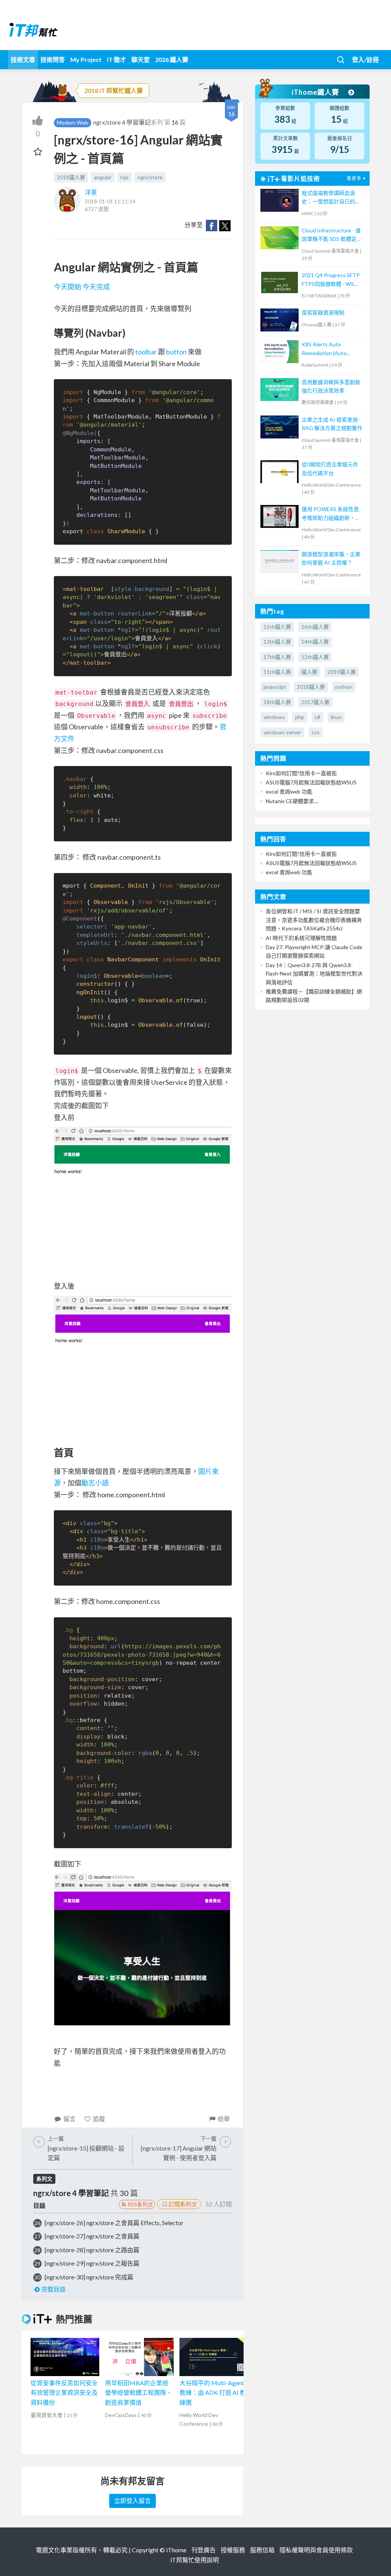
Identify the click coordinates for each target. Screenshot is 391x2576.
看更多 (354, 178)
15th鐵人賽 (277, 627)
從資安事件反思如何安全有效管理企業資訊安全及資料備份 (64, 2393)
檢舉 (224, 2119)
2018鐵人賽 (71, 177)
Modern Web (73, 123)
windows (274, 717)
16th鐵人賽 (315, 627)
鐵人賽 (309, 672)
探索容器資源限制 (323, 312)
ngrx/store (150, 177)
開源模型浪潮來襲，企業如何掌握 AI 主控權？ (331, 558)
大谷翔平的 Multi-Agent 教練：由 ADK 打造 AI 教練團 (213, 2393)
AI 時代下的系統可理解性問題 (301, 938)
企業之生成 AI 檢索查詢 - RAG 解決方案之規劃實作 (332, 424)
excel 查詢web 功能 (289, 791)
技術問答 (53, 59)
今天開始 (68, 287)
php (300, 717)
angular (103, 177)
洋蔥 (91, 192)
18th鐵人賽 (277, 702)
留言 (69, 2119)
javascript (275, 687)
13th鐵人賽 (277, 642)
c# (317, 717)
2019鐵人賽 (342, 672)
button (176, 352)
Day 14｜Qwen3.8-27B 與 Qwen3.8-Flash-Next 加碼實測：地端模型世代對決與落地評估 (314, 974)
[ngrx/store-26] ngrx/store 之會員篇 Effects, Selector (114, 2223)
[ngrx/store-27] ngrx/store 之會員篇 (92, 2236)
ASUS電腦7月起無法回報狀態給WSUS (311, 782)
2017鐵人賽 (315, 702)
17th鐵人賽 (277, 657)
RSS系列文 (140, 2204)
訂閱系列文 (183, 2204)
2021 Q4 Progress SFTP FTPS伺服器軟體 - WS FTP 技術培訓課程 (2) (331, 280)
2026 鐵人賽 (172, 59)
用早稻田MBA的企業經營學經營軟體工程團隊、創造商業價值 (139, 2393)
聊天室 (141, 59)
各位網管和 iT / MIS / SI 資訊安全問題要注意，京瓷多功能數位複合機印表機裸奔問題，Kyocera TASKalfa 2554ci (314, 920)
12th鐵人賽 (315, 657)
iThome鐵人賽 (316, 92)
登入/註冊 (365, 59)
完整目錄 (53, 2289)
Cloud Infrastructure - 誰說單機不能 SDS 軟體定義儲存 (332, 235)
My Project (86, 59)
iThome (176, 2550)
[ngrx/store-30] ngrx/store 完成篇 (89, 2277)
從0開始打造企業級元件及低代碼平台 (330, 468)
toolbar (146, 352)
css (316, 732)
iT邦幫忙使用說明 (195, 2560)
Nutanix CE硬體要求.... (292, 801)
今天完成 (96, 287)
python (344, 687)
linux (336, 717)
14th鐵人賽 (315, 642)
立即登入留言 (132, 2501)
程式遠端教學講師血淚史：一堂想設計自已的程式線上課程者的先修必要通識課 (331, 198)
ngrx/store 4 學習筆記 (122, 122)
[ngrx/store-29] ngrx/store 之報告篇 (92, 2263)
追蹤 (99, 2119)
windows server (282, 732)
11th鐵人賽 (277, 672)
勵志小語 (95, 1483)
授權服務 (233, 2550)
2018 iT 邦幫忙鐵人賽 (114, 90)
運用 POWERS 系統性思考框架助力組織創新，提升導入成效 (331, 514)
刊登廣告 (204, 2550)
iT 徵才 (116, 59)
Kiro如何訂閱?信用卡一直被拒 (301, 773)
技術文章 (23, 59)
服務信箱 (262, 2550)
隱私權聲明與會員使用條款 (316, 2550)
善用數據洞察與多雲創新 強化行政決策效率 (331, 386)
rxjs (124, 177)
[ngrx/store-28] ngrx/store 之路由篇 (92, 2250)
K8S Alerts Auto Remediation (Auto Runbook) (324, 349)
